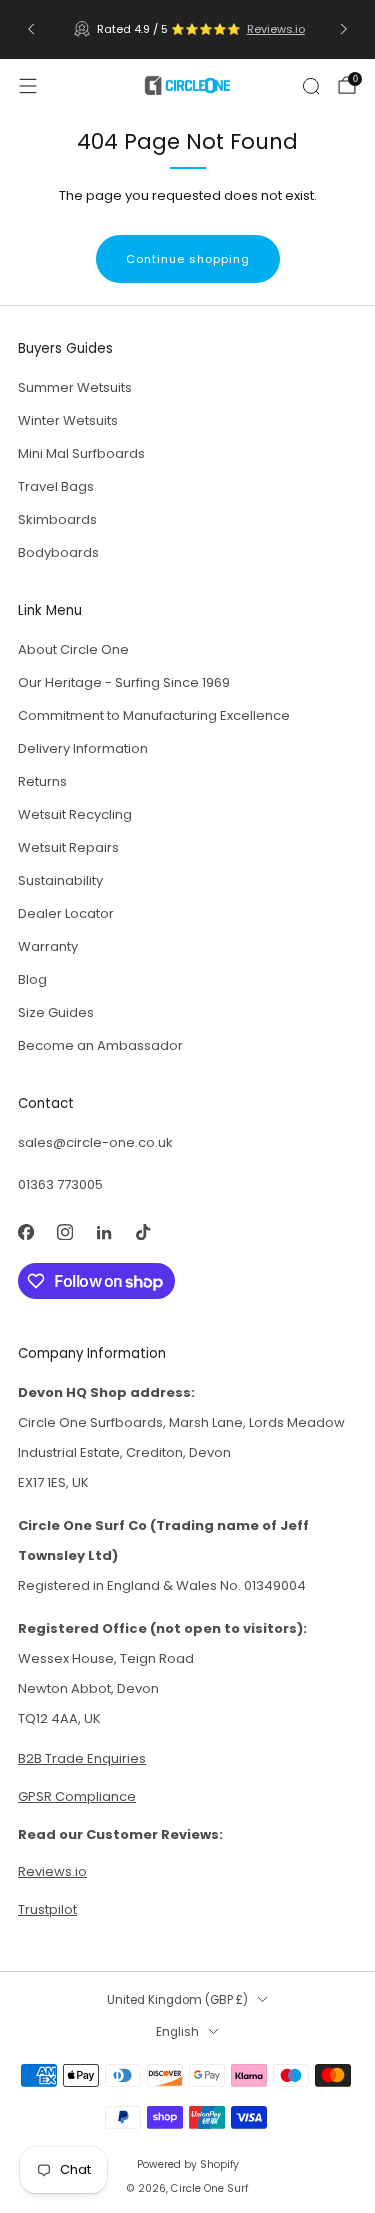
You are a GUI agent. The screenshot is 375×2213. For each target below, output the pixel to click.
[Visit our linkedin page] (103, 1231)
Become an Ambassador (100, 1045)
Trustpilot (47, 1909)
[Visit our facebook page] (25, 1231)
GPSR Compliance (77, 1796)
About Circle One (73, 649)
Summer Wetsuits (75, 387)
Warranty (48, 946)
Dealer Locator (66, 913)
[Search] (311, 86)
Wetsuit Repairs (68, 847)
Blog (32, 979)
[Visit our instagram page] (64, 1231)
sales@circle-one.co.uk (95, 1142)
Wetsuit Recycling (75, 814)
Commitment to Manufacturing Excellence (154, 715)
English (177, 2032)
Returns (42, 781)
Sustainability (60, 880)
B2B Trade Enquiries (82, 1758)
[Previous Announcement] (31, 29)
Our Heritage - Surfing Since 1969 (124, 682)
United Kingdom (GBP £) (177, 2000)
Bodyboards (58, 552)
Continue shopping (188, 259)
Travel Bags (56, 486)
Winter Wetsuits (68, 420)
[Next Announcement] (344, 29)
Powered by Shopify (188, 2164)
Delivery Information (83, 748)
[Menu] (28, 86)
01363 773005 (60, 1184)
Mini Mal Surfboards (81, 453)
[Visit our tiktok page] (142, 1231)
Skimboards (57, 519)
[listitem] (188, 29)
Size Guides (56, 1012)
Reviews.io (273, 29)
